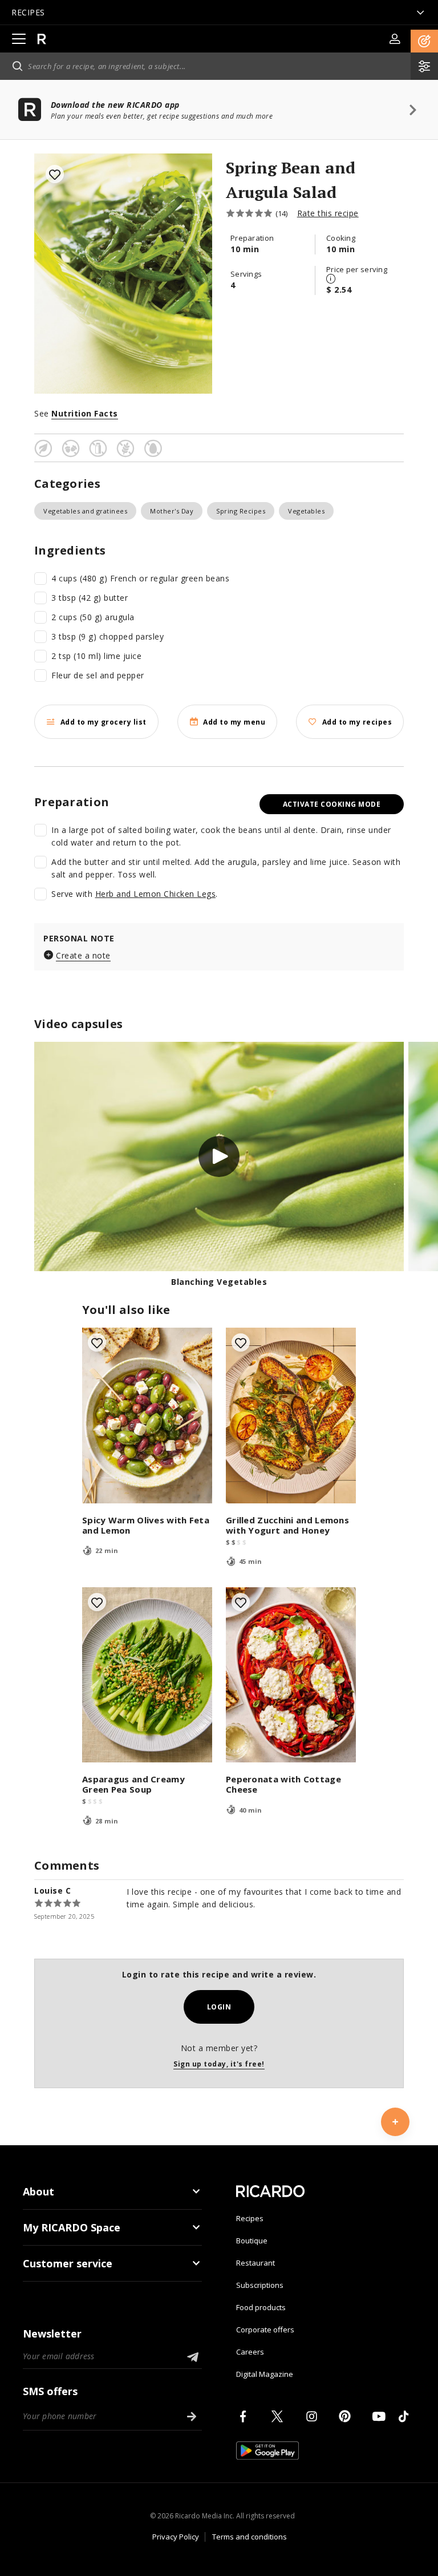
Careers (250, 2352)
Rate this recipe (328, 213)
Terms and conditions (250, 2537)
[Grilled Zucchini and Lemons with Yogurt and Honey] (291, 1416)
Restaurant (255, 2263)
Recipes (250, 2218)
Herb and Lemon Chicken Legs (156, 894)
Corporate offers (265, 2330)
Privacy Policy (176, 2537)
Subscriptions (260, 2285)
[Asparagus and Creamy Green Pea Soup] (147, 1675)
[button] (424, 41)
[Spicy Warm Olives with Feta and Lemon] (147, 1416)
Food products (261, 2307)
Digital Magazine (265, 2374)
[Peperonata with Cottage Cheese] (291, 1675)
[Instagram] (314, 2416)
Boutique (252, 2241)
